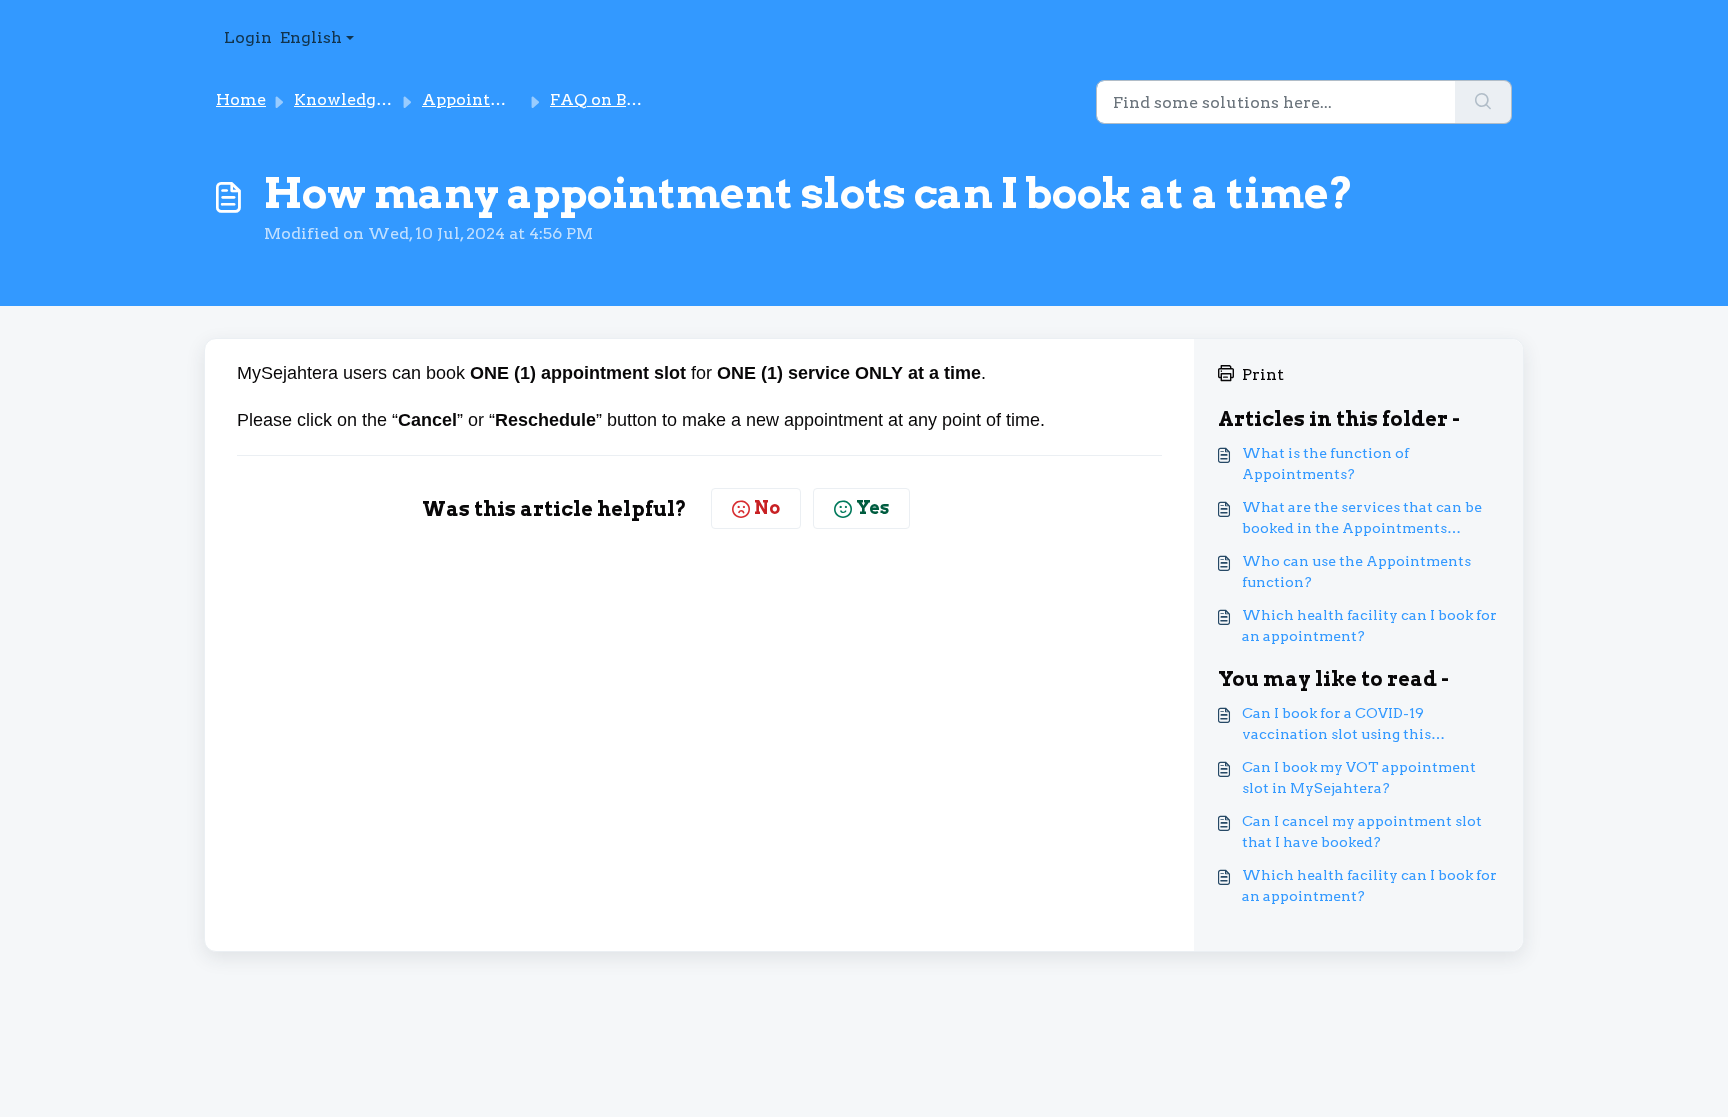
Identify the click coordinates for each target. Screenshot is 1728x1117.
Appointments (482, 99)
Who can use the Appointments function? (1356, 571)
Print (1263, 374)
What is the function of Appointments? (1325, 463)
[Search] (1483, 102)
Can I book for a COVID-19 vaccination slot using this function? (1336, 725)
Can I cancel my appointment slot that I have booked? (1362, 831)
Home (241, 99)
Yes (872, 507)
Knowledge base (359, 99)
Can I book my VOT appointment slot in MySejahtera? (1359, 777)
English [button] (311, 37)
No (767, 507)
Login (248, 37)
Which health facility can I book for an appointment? (1369, 625)
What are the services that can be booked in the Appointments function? (1362, 519)
